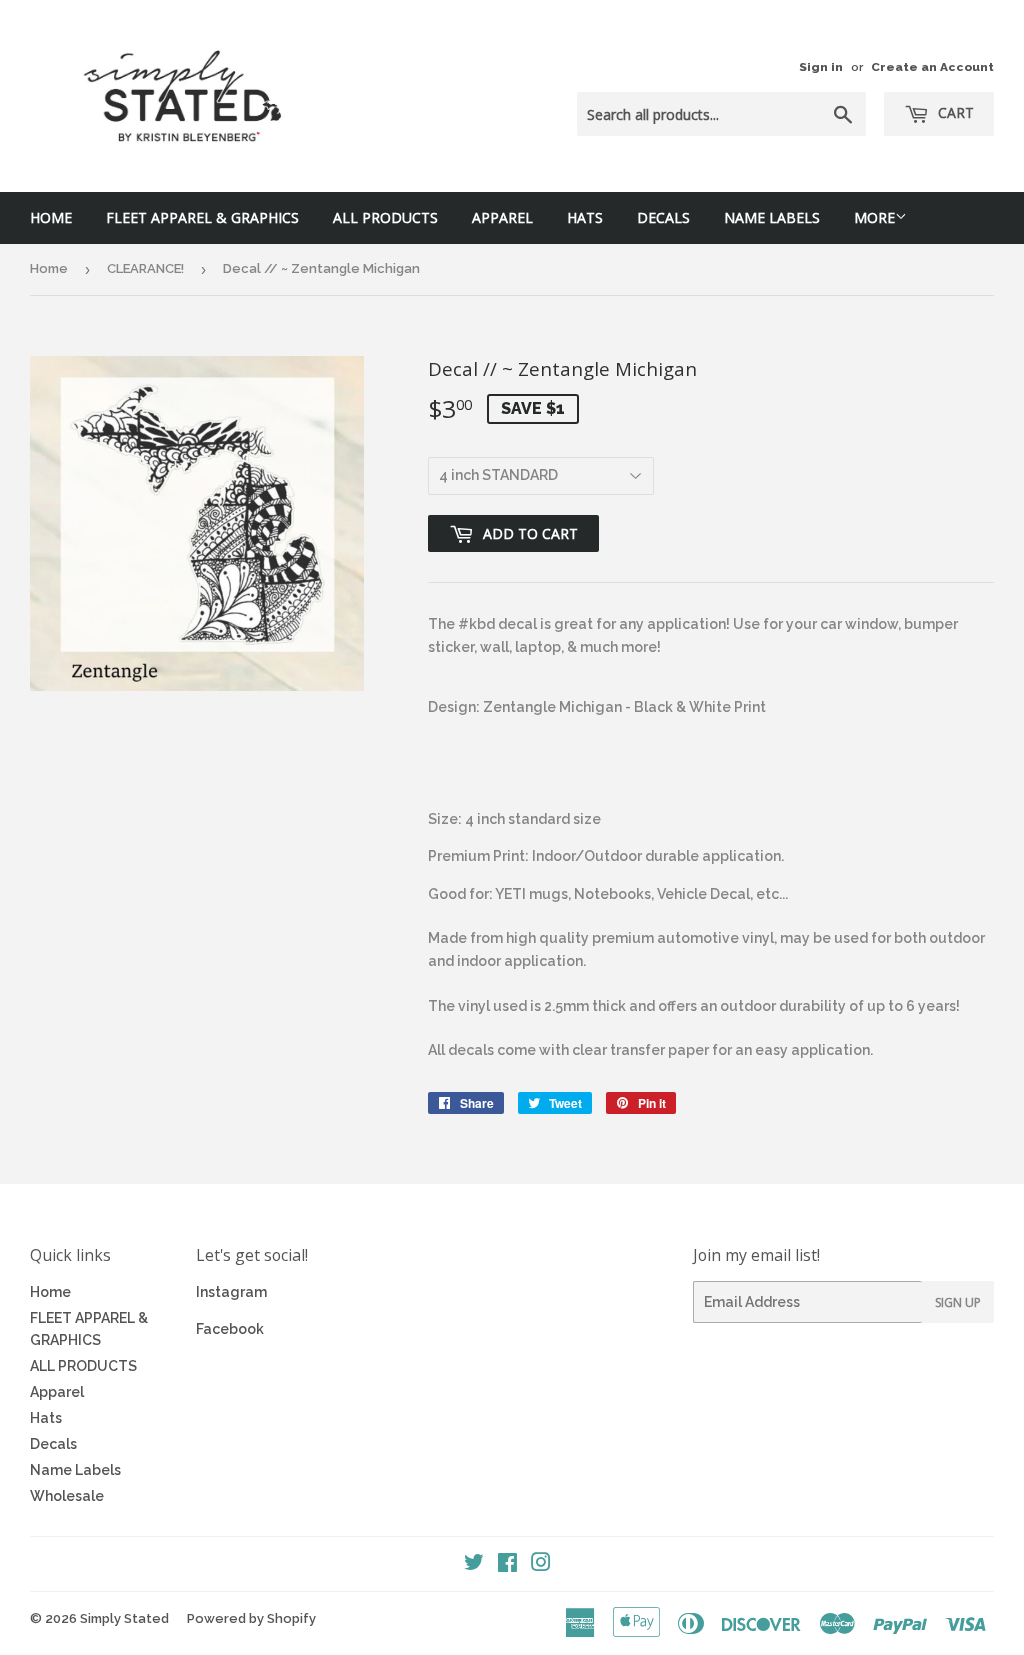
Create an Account (932, 67)
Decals (663, 217)
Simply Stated (124, 1618)
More (874, 217)
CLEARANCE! (145, 268)
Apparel (502, 217)
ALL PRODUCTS (385, 217)
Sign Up (958, 1302)
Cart (954, 112)
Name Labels (772, 217)
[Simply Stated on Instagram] (541, 1565)
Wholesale (67, 1496)
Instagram (231, 1292)
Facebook (230, 1329)
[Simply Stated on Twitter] (474, 1565)
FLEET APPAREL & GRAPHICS (202, 217)
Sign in (821, 67)
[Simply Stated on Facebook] (507, 1565)
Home (51, 217)
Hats (585, 217)
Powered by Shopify (251, 1618)
